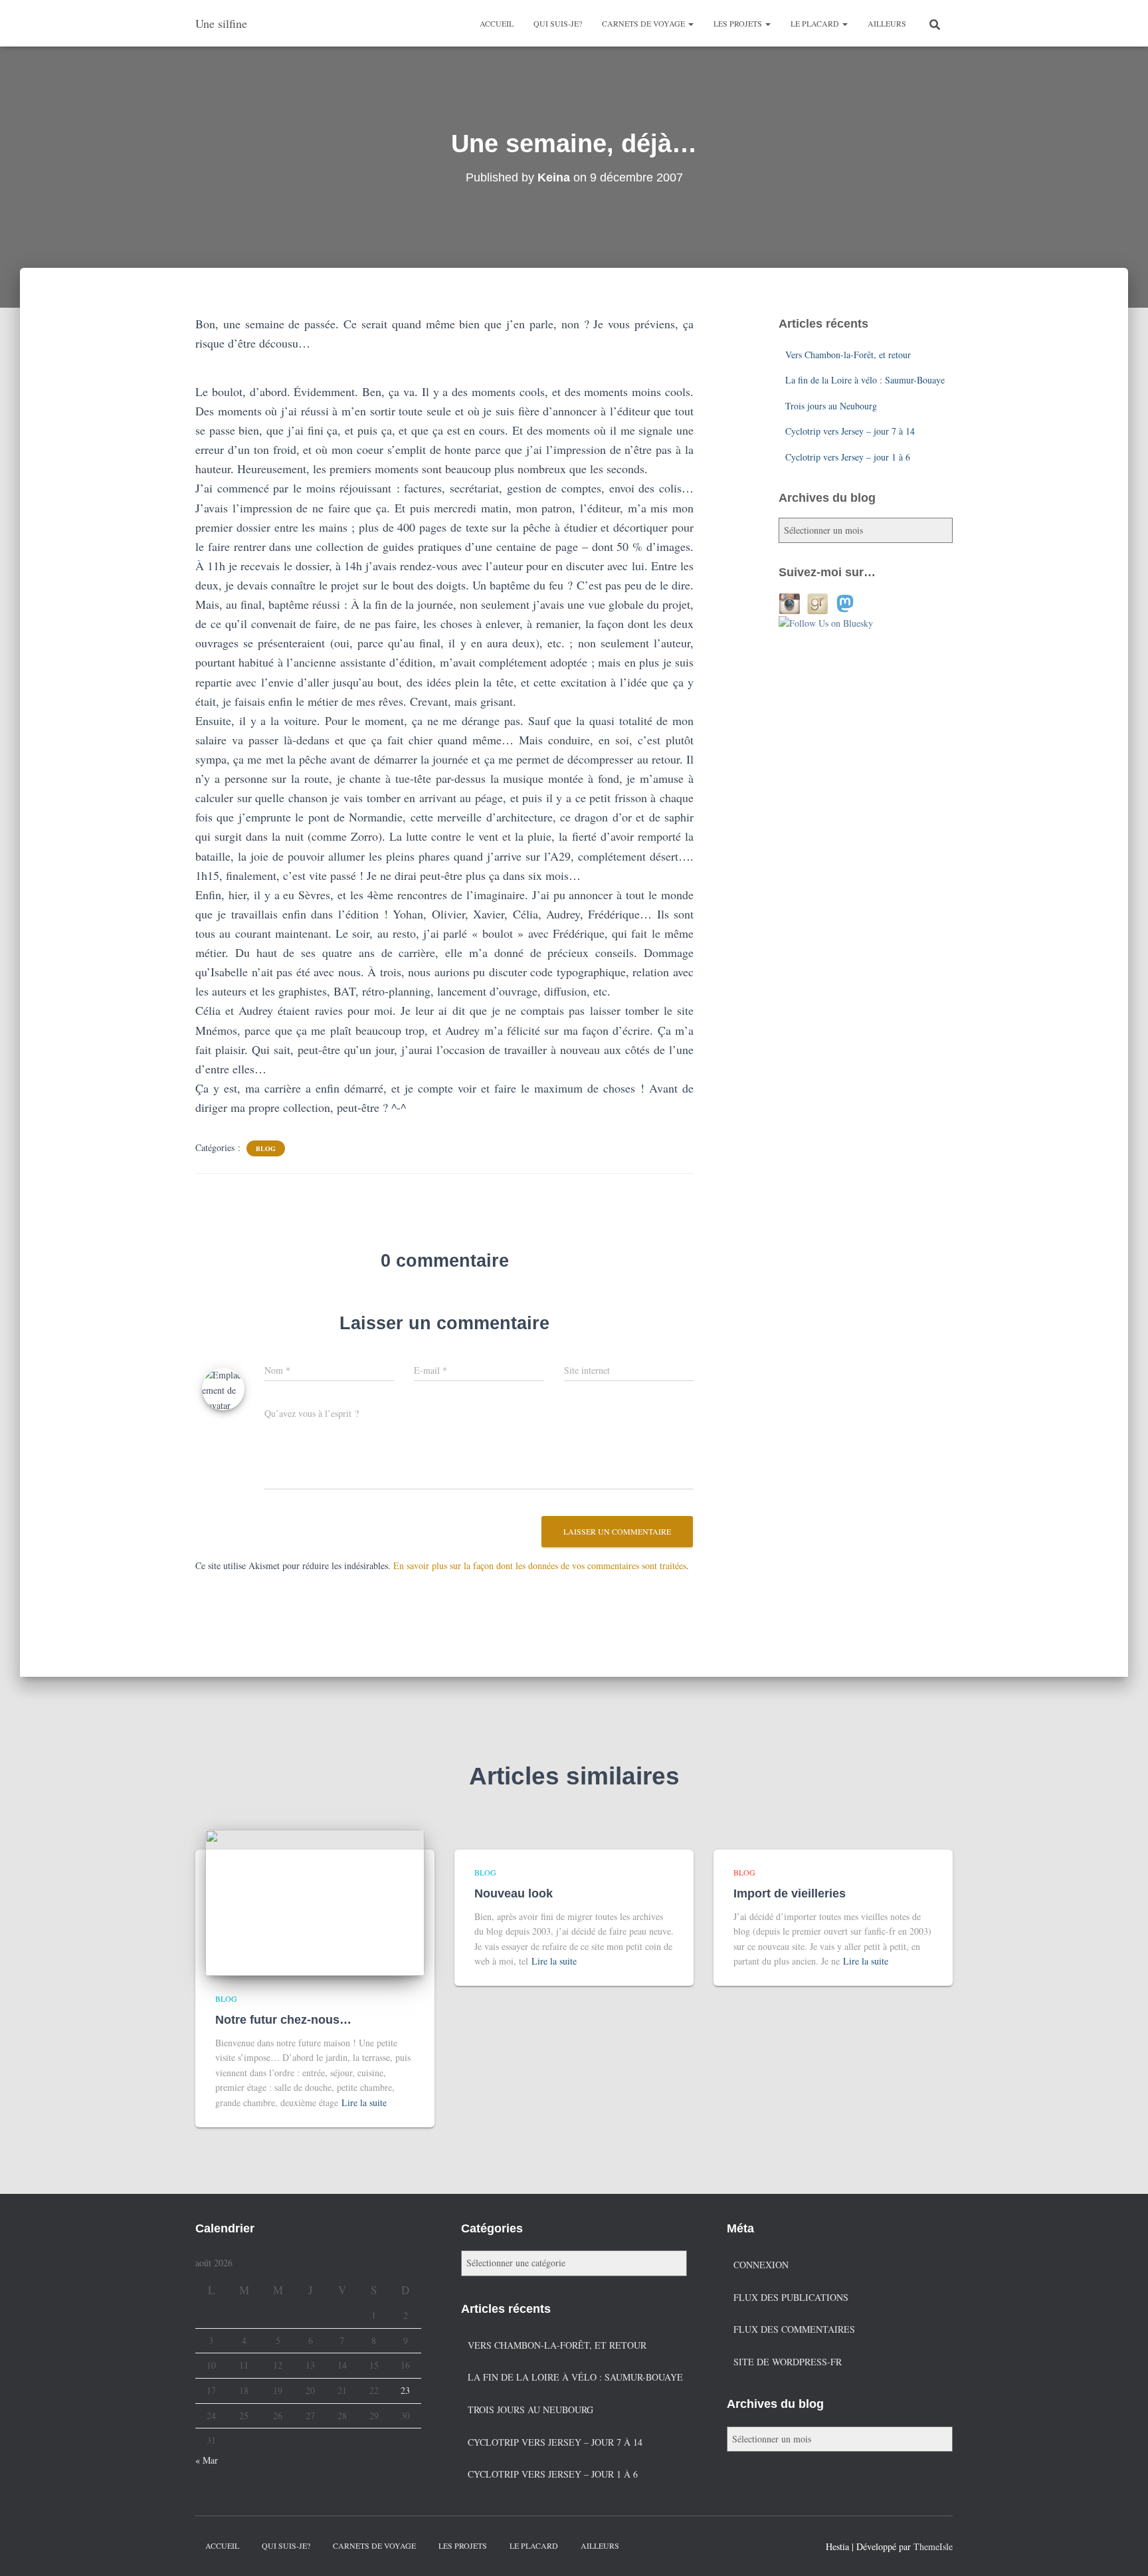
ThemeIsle (933, 2546)
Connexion (761, 2265)
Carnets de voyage (644, 23)
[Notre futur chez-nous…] (315, 1901)
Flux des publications (791, 2297)
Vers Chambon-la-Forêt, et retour (848, 355)
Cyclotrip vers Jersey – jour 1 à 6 (848, 457)
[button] (690, 23)
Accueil (497, 23)
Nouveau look (514, 1893)
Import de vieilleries (790, 1893)
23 (405, 2390)
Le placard (816, 23)
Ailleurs (887, 23)
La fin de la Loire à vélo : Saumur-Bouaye (865, 380)
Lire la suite (364, 2102)
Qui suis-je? (558, 23)
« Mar (207, 2460)
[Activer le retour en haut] (1122, 2549)
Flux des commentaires (794, 2329)
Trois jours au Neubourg (831, 406)
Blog (266, 1148)
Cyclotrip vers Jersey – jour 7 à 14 (850, 431)
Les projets (739, 23)
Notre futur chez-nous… (283, 2020)
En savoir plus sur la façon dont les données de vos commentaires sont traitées (540, 1565)
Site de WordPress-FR (788, 2362)
